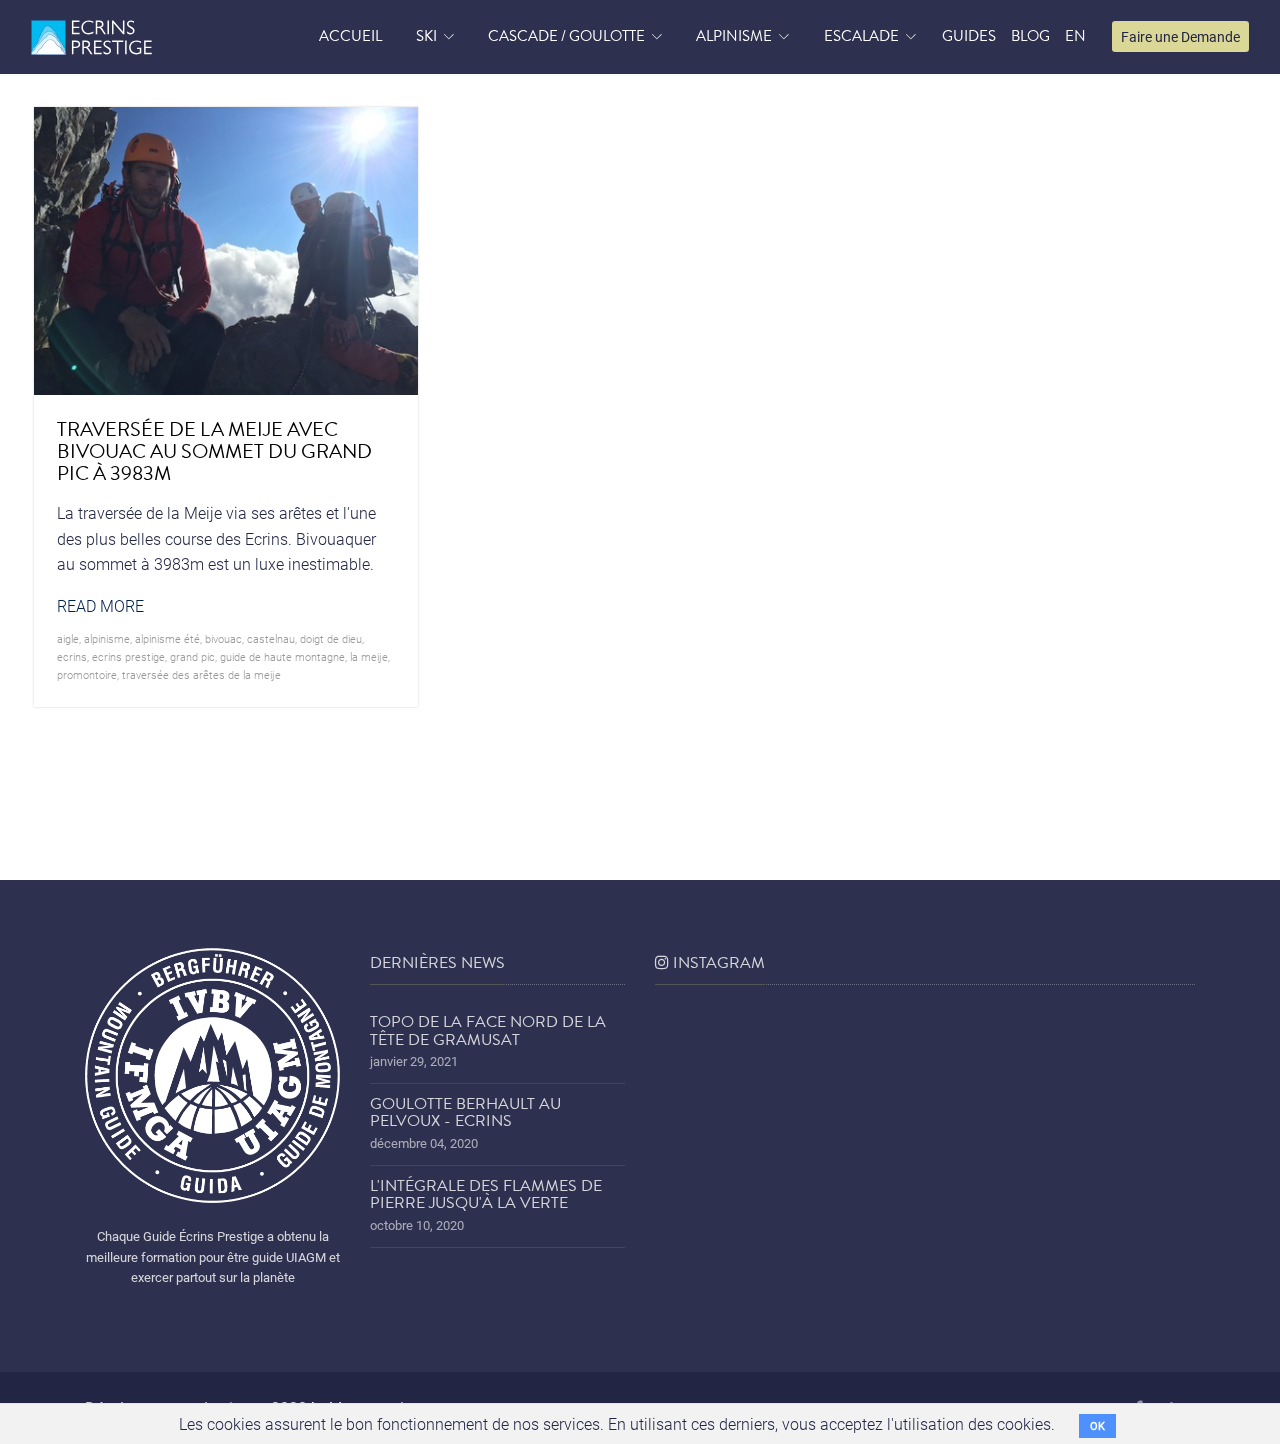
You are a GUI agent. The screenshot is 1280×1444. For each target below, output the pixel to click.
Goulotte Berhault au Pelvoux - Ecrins (465, 1113)
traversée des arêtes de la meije (201, 674)
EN (1075, 36)
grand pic (192, 656)
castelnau (271, 638)
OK (1097, 1425)
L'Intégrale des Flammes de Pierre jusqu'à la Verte (486, 1195)
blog (1030, 36)
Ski (426, 36)
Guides (969, 36)
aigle (68, 638)
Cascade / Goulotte (566, 36)
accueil (350, 36)
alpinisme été (167, 638)
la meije (369, 656)
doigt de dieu (331, 638)
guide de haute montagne (282, 656)
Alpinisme (734, 36)
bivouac (223, 638)
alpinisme (107, 638)
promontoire (87, 674)
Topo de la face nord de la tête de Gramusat (488, 1031)
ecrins (72, 656)
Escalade (861, 36)
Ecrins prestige (128, 656)
